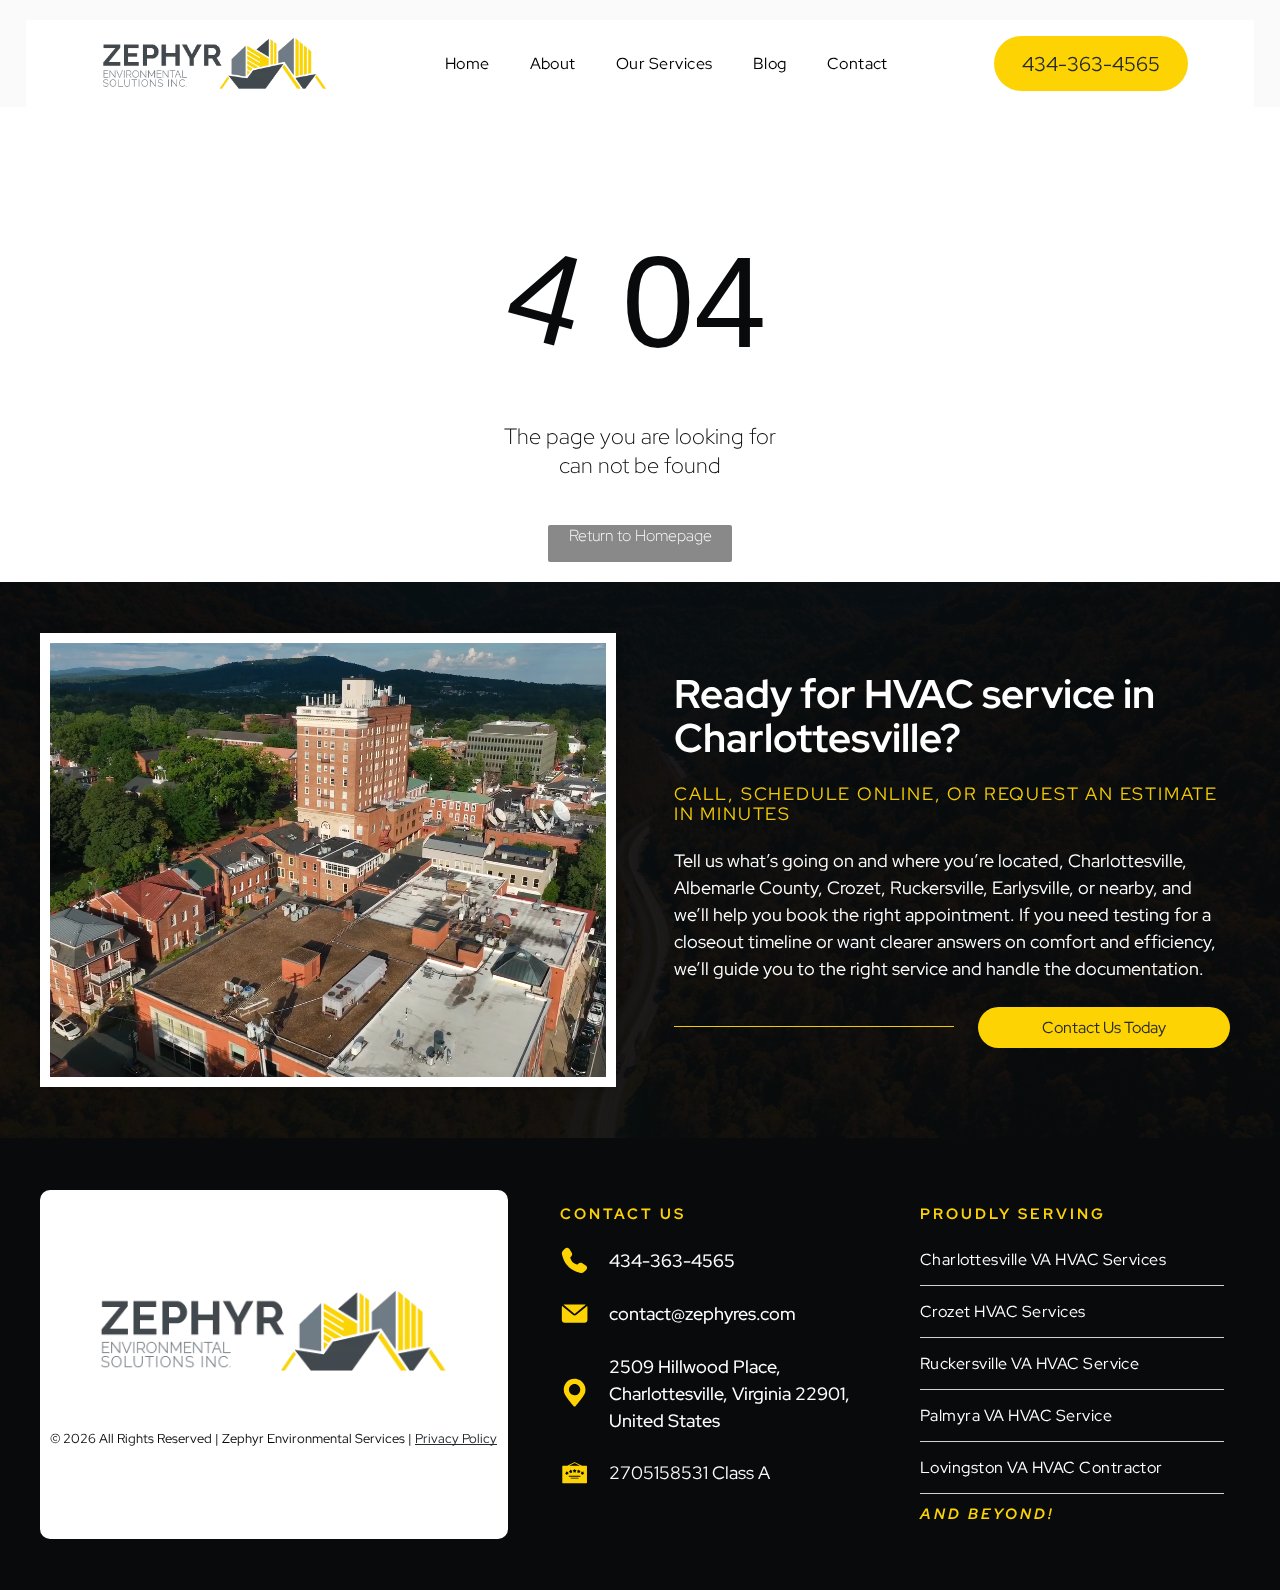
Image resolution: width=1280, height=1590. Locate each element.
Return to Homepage (640, 535)
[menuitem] (467, 63)
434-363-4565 (672, 1260)
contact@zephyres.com (702, 1313)
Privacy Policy (456, 1438)
